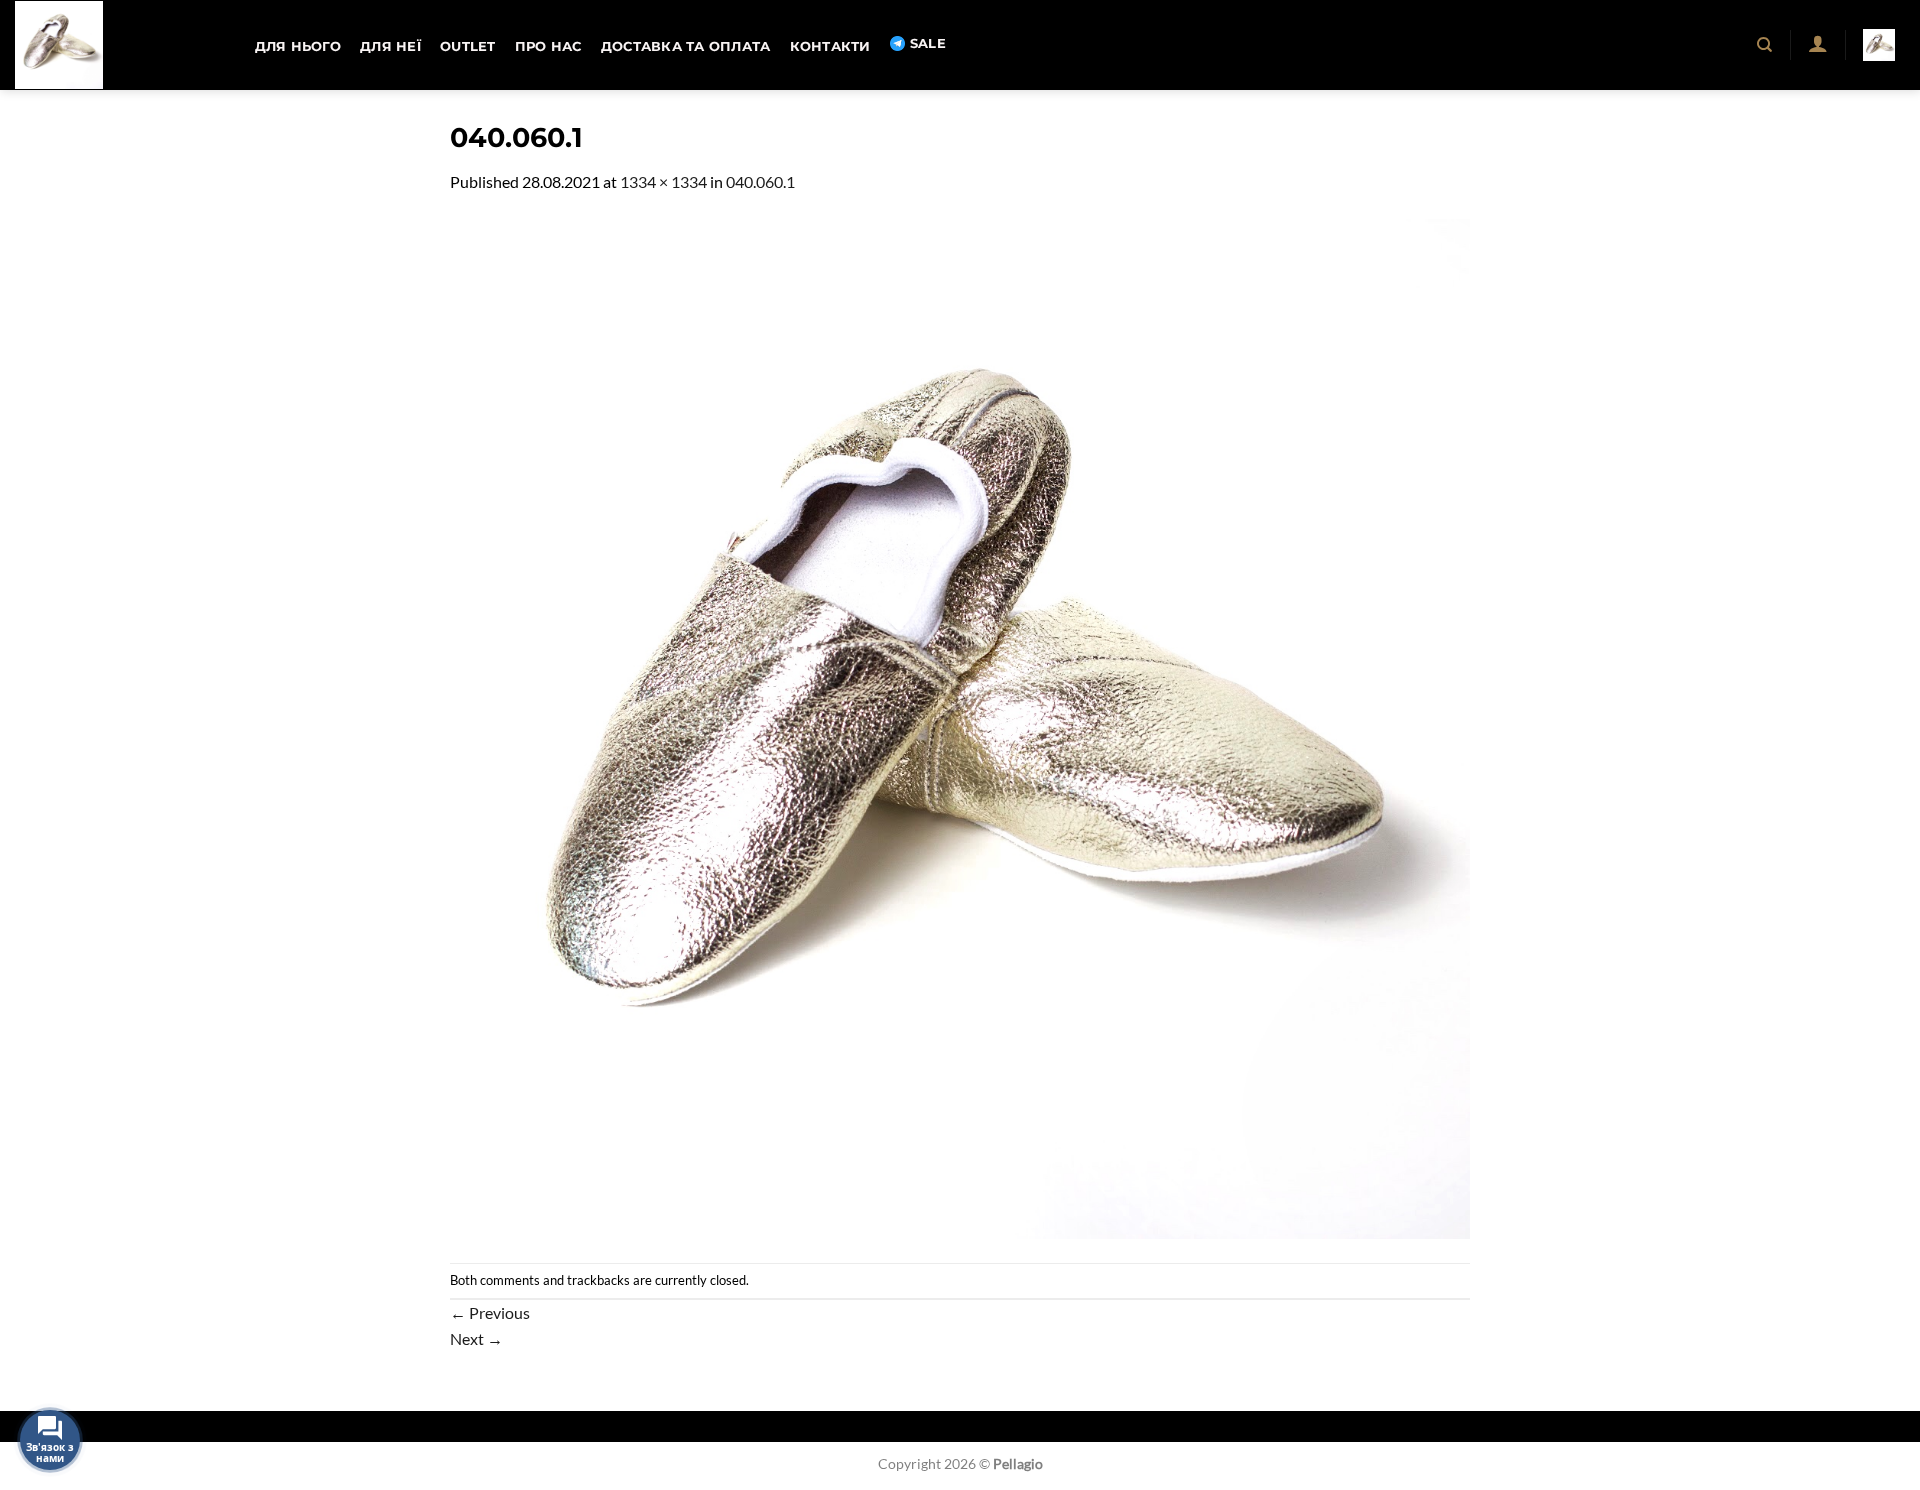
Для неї (390, 46)
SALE (928, 43)
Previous (490, 1312)
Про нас (548, 46)
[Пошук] (1765, 45)
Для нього (298, 46)
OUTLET (468, 46)
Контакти (830, 46)
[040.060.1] (960, 726)
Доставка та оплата (686, 46)
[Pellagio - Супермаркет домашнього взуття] (115, 45)
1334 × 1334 (663, 181)
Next (476, 1338)
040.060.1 (760, 181)
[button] (1817, 43)
